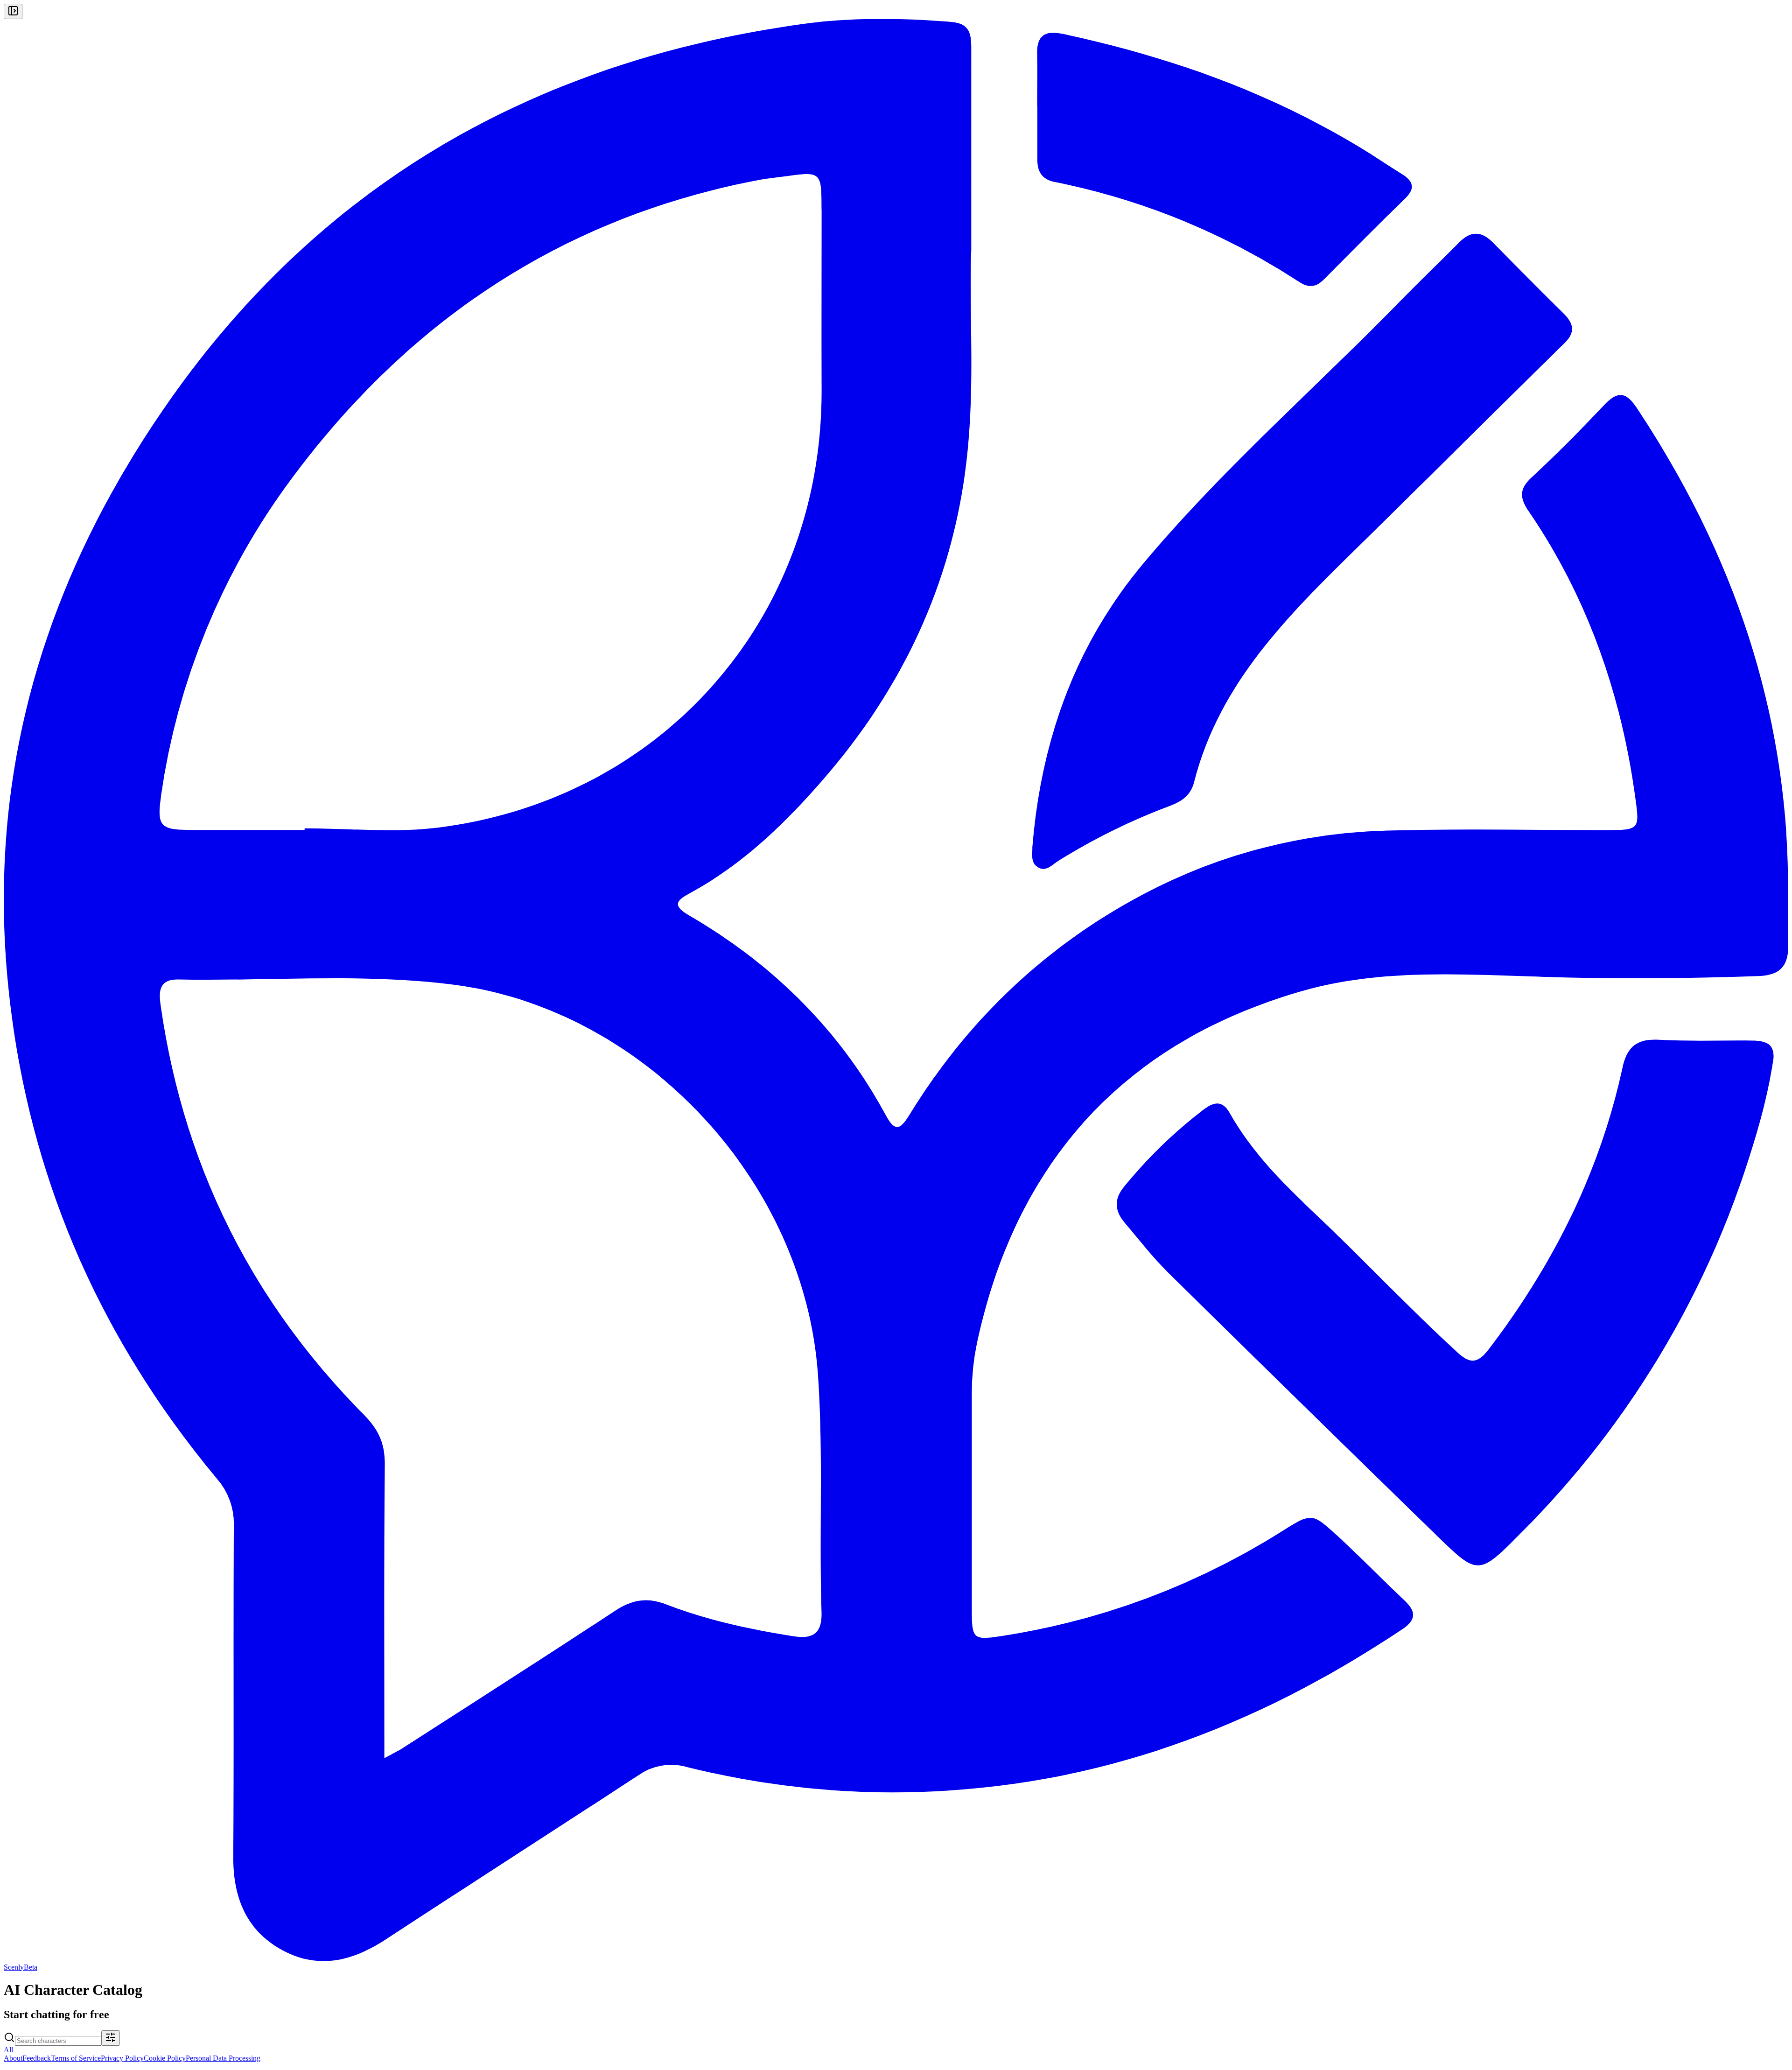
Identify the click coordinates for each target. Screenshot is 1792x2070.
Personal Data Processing (223, 2058)
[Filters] (111, 2038)
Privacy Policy (122, 2058)
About (13, 2058)
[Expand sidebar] (13, 11)
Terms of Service (76, 2058)
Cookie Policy (165, 2058)
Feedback (37, 2058)
